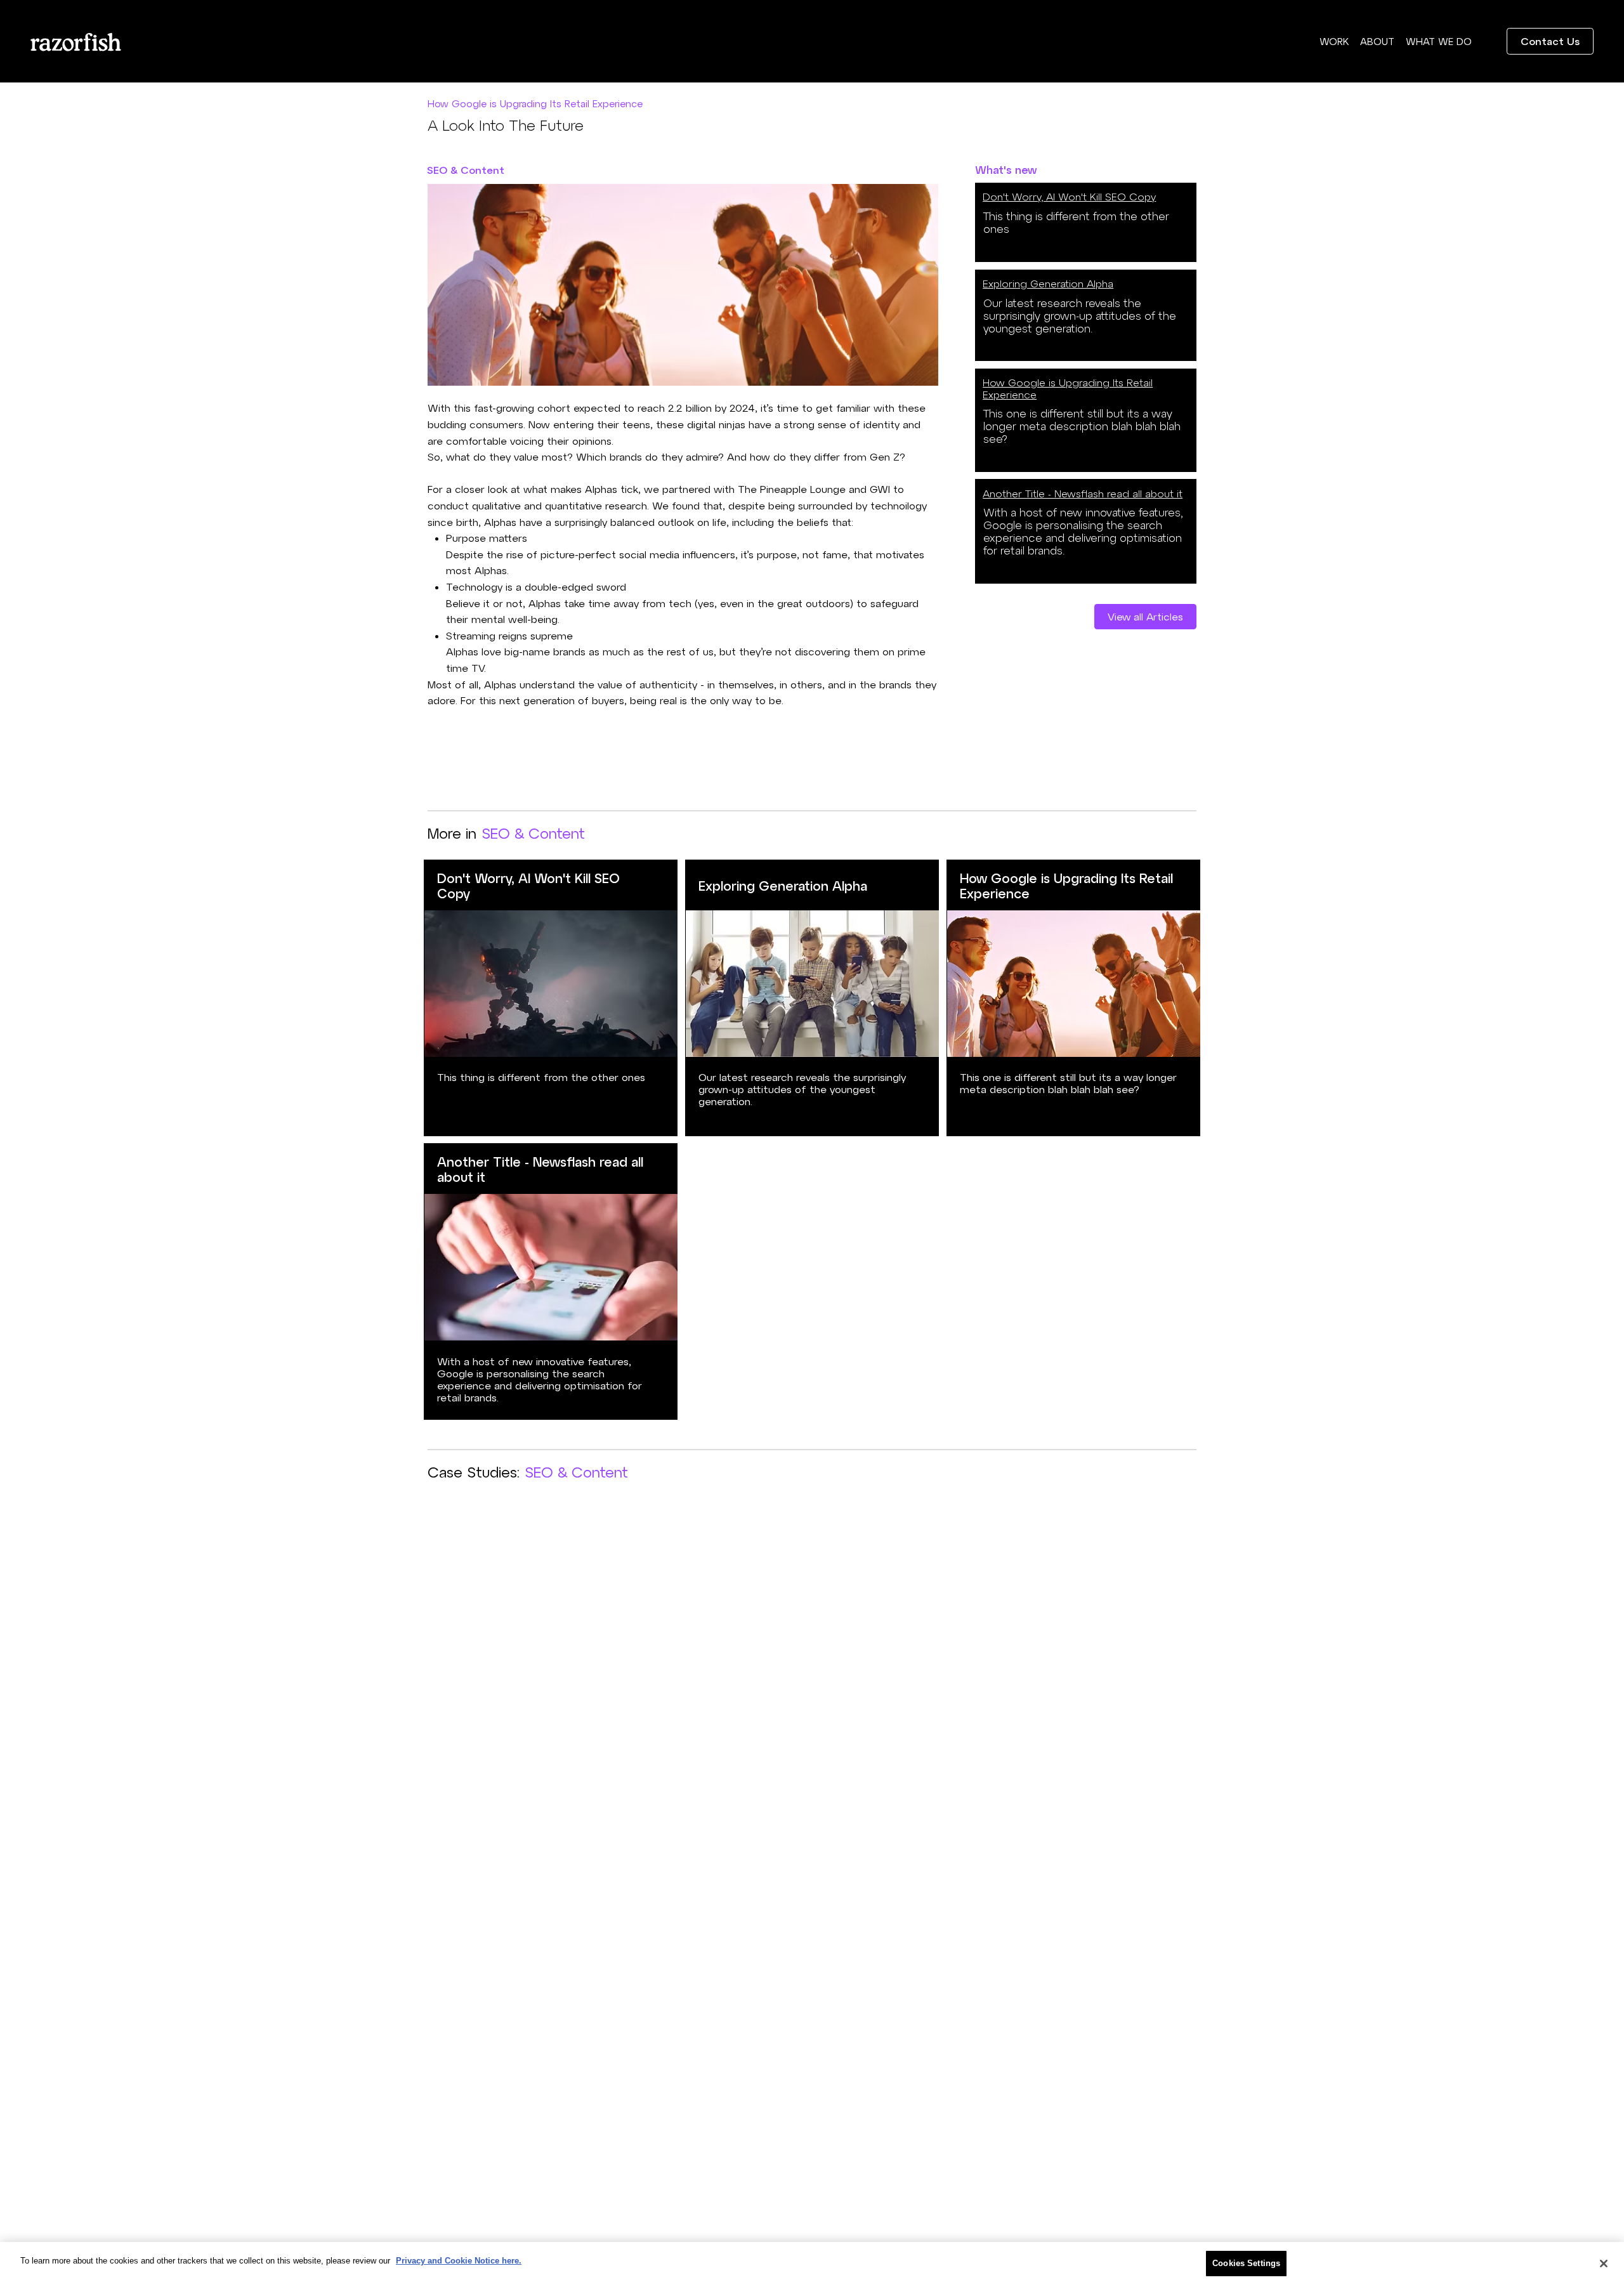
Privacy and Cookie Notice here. (459, 2261)
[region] (812, 2264)
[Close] (1604, 2264)
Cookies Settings (1246, 2263)
